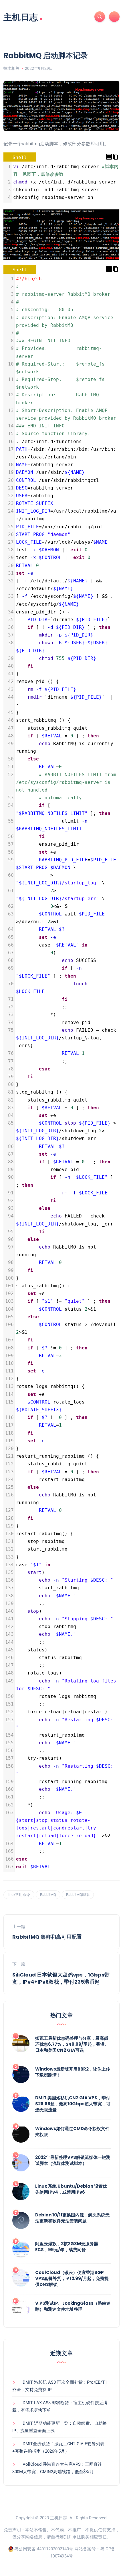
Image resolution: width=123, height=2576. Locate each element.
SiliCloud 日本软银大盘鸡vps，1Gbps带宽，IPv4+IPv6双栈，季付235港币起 (61, 1978)
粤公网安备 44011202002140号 (44, 2549)
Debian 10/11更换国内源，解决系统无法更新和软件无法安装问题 (72, 2218)
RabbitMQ (48, 1895)
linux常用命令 (19, 1895)
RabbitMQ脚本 (78, 1895)
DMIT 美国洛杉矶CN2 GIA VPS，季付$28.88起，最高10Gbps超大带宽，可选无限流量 (73, 2104)
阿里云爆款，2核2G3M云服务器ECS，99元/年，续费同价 (67, 2247)
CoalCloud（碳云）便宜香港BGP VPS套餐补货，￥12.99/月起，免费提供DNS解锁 (72, 2278)
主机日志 (23, 17)
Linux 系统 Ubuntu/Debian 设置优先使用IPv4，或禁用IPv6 (71, 2189)
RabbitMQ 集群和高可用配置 (47, 1937)
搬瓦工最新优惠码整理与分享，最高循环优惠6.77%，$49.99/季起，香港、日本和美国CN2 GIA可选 (72, 2044)
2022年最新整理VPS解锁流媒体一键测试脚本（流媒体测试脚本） (73, 2160)
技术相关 (11, 68)
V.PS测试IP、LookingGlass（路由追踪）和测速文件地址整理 (73, 2306)
